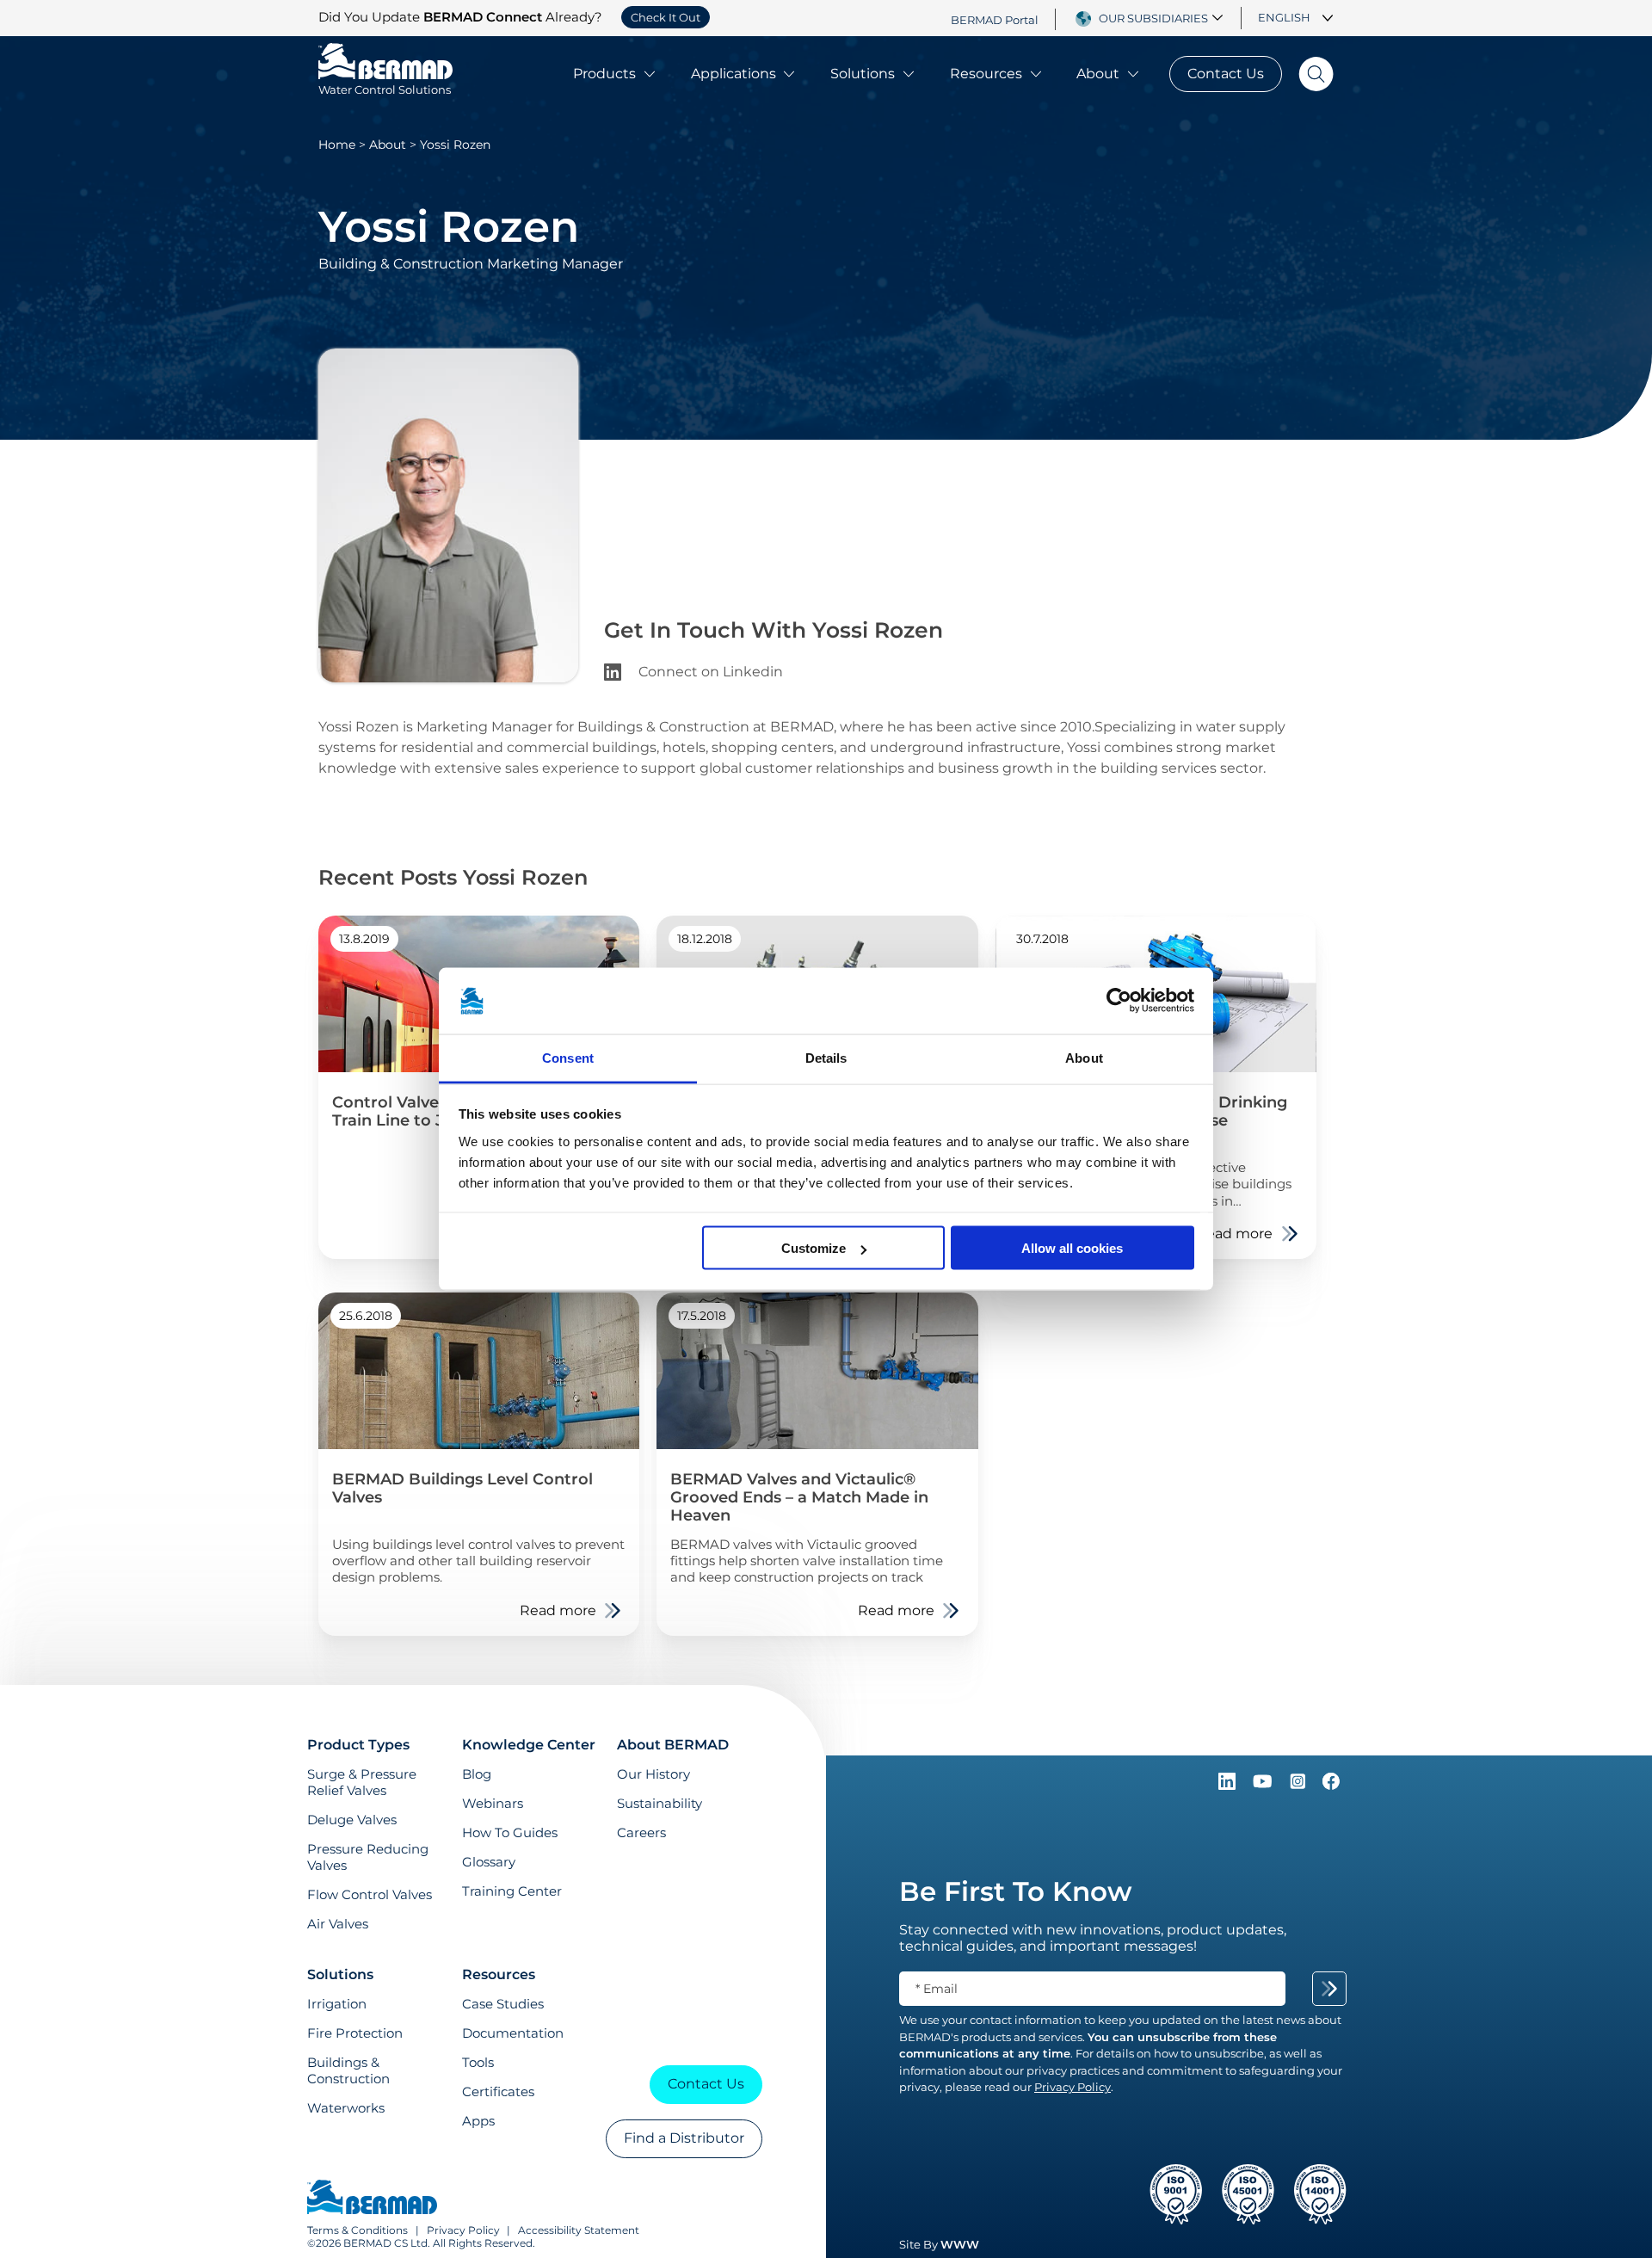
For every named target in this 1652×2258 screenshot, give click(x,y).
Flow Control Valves (370, 1894)
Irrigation (337, 2004)
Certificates (498, 2091)
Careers (641, 1832)
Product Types (358, 1745)
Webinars (493, 1803)
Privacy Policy (463, 2230)
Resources (986, 74)
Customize (814, 1248)
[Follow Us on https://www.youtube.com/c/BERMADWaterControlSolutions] (1264, 1785)
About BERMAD (673, 1745)
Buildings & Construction (348, 2070)
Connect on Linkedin (709, 672)
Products (604, 74)
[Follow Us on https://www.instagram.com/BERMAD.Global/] (1299, 1785)
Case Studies (503, 2004)
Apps (478, 2121)
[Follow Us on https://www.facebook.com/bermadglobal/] (1331, 1785)
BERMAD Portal (995, 19)
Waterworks (346, 2108)
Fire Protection (355, 2033)
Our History (653, 1774)
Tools (478, 2062)
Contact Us (1226, 74)
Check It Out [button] (666, 17)
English (1284, 17)
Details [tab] (826, 1057)
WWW (960, 2244)
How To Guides (510, 1832)
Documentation (513, 2033)
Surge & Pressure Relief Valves (362, 1782)
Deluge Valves (352, 1820)
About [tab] (1084, 1057)
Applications (734, 74)
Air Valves (338, 1924)
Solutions (863, 74)
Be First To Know (1015, 1891)
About (1098, 74)
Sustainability (660, 1803)
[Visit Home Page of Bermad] (372, 2199)
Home (337, 145)
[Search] (1308, 74)
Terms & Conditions (358, 2230)
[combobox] (1163, 18)
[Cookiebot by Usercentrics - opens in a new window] (1119, 1001)
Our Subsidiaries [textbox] (1153, 18)
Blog (477, 1774)
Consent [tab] (568, 1057)
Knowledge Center (529, 1745)
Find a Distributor (684, 2138)
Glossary (489, 1862)
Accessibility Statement (579, 2230)
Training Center (512, 1891)
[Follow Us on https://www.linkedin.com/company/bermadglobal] (1229, 1785)
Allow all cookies (1072, 1248)
